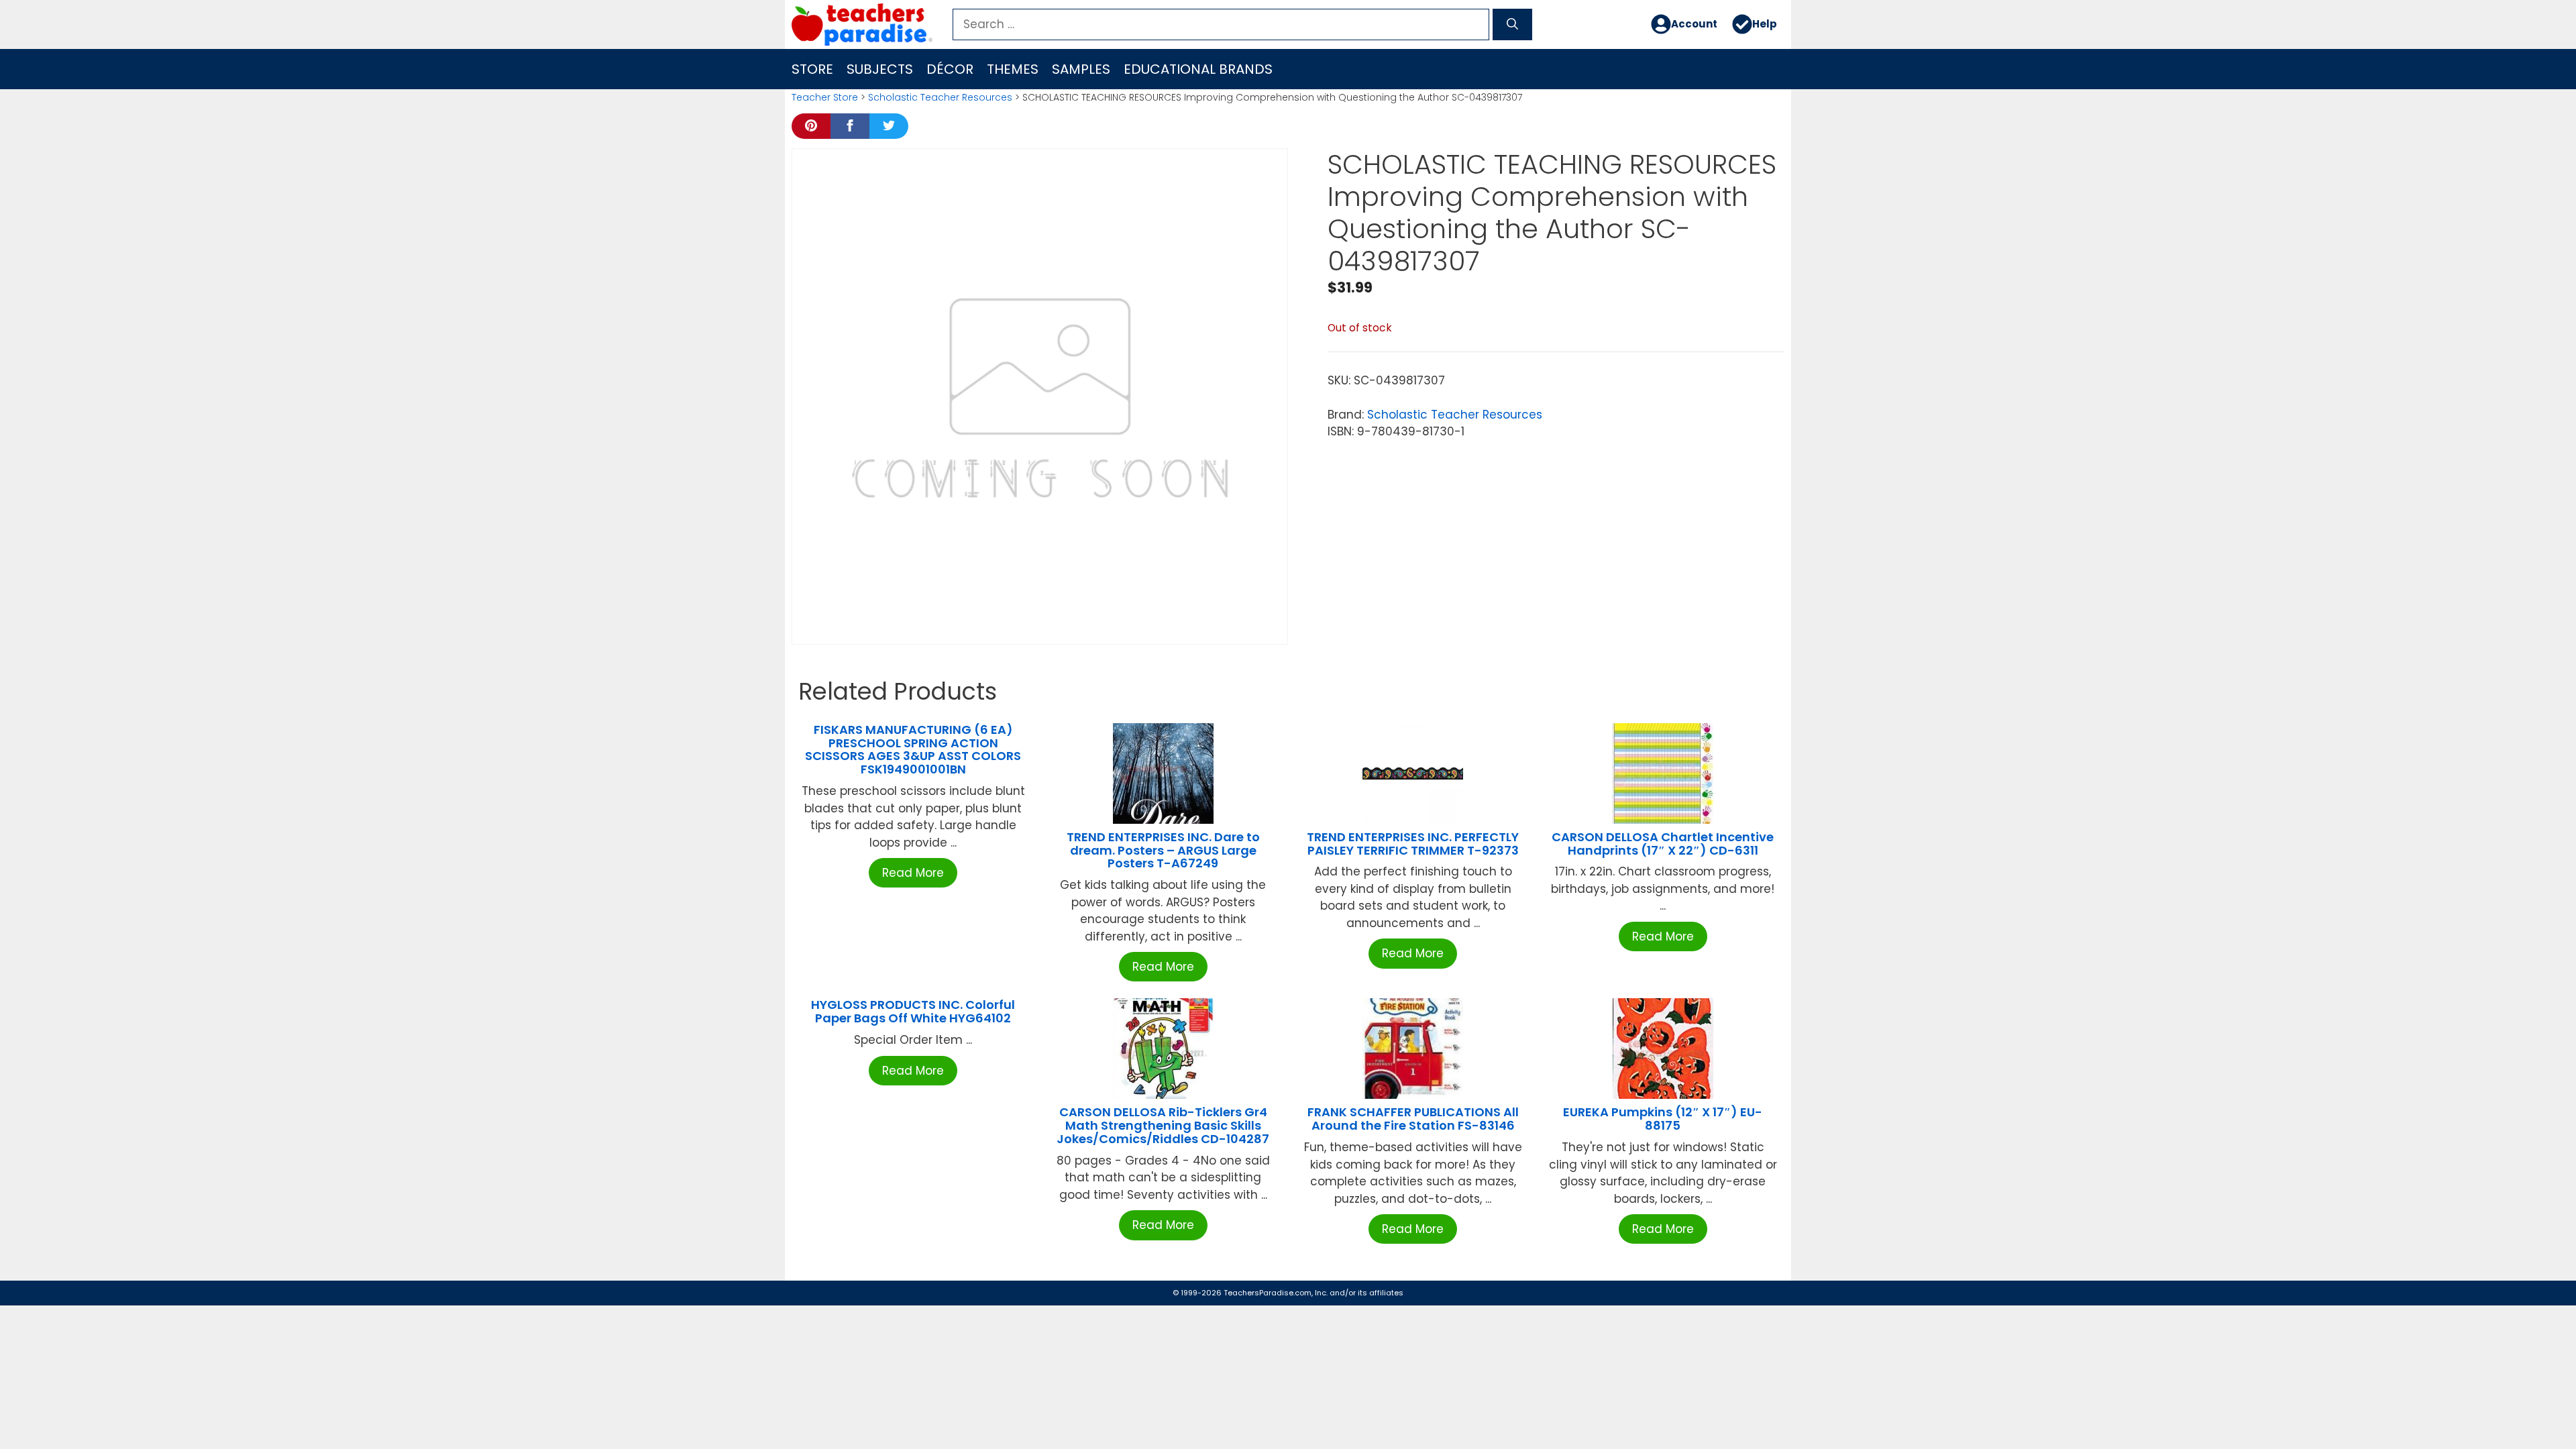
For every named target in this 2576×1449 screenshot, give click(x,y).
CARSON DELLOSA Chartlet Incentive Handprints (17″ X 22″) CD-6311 (1663, 844)
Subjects (880, 69)
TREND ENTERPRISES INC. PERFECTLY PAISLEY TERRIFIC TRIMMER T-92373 (1413, 844)
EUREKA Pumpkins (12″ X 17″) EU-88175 (1663, 1119)
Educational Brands (1198, 69)
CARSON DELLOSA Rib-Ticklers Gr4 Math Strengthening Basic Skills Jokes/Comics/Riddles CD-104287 (1163, 1125)
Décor (950, 69)
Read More (913, 873)
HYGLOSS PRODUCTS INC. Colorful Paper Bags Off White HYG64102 (913, 1011)
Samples (1081, 69)
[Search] (1512, 25)
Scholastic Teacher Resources (940, 97)
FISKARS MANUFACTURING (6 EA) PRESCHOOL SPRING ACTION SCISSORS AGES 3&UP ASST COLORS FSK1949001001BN (913, 749)
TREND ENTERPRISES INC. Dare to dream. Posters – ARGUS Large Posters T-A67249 (1163, 850)
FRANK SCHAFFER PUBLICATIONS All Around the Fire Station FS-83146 (1413, 1119)
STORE (812, 69)
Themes (1013, 69)
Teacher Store (825, 97)
